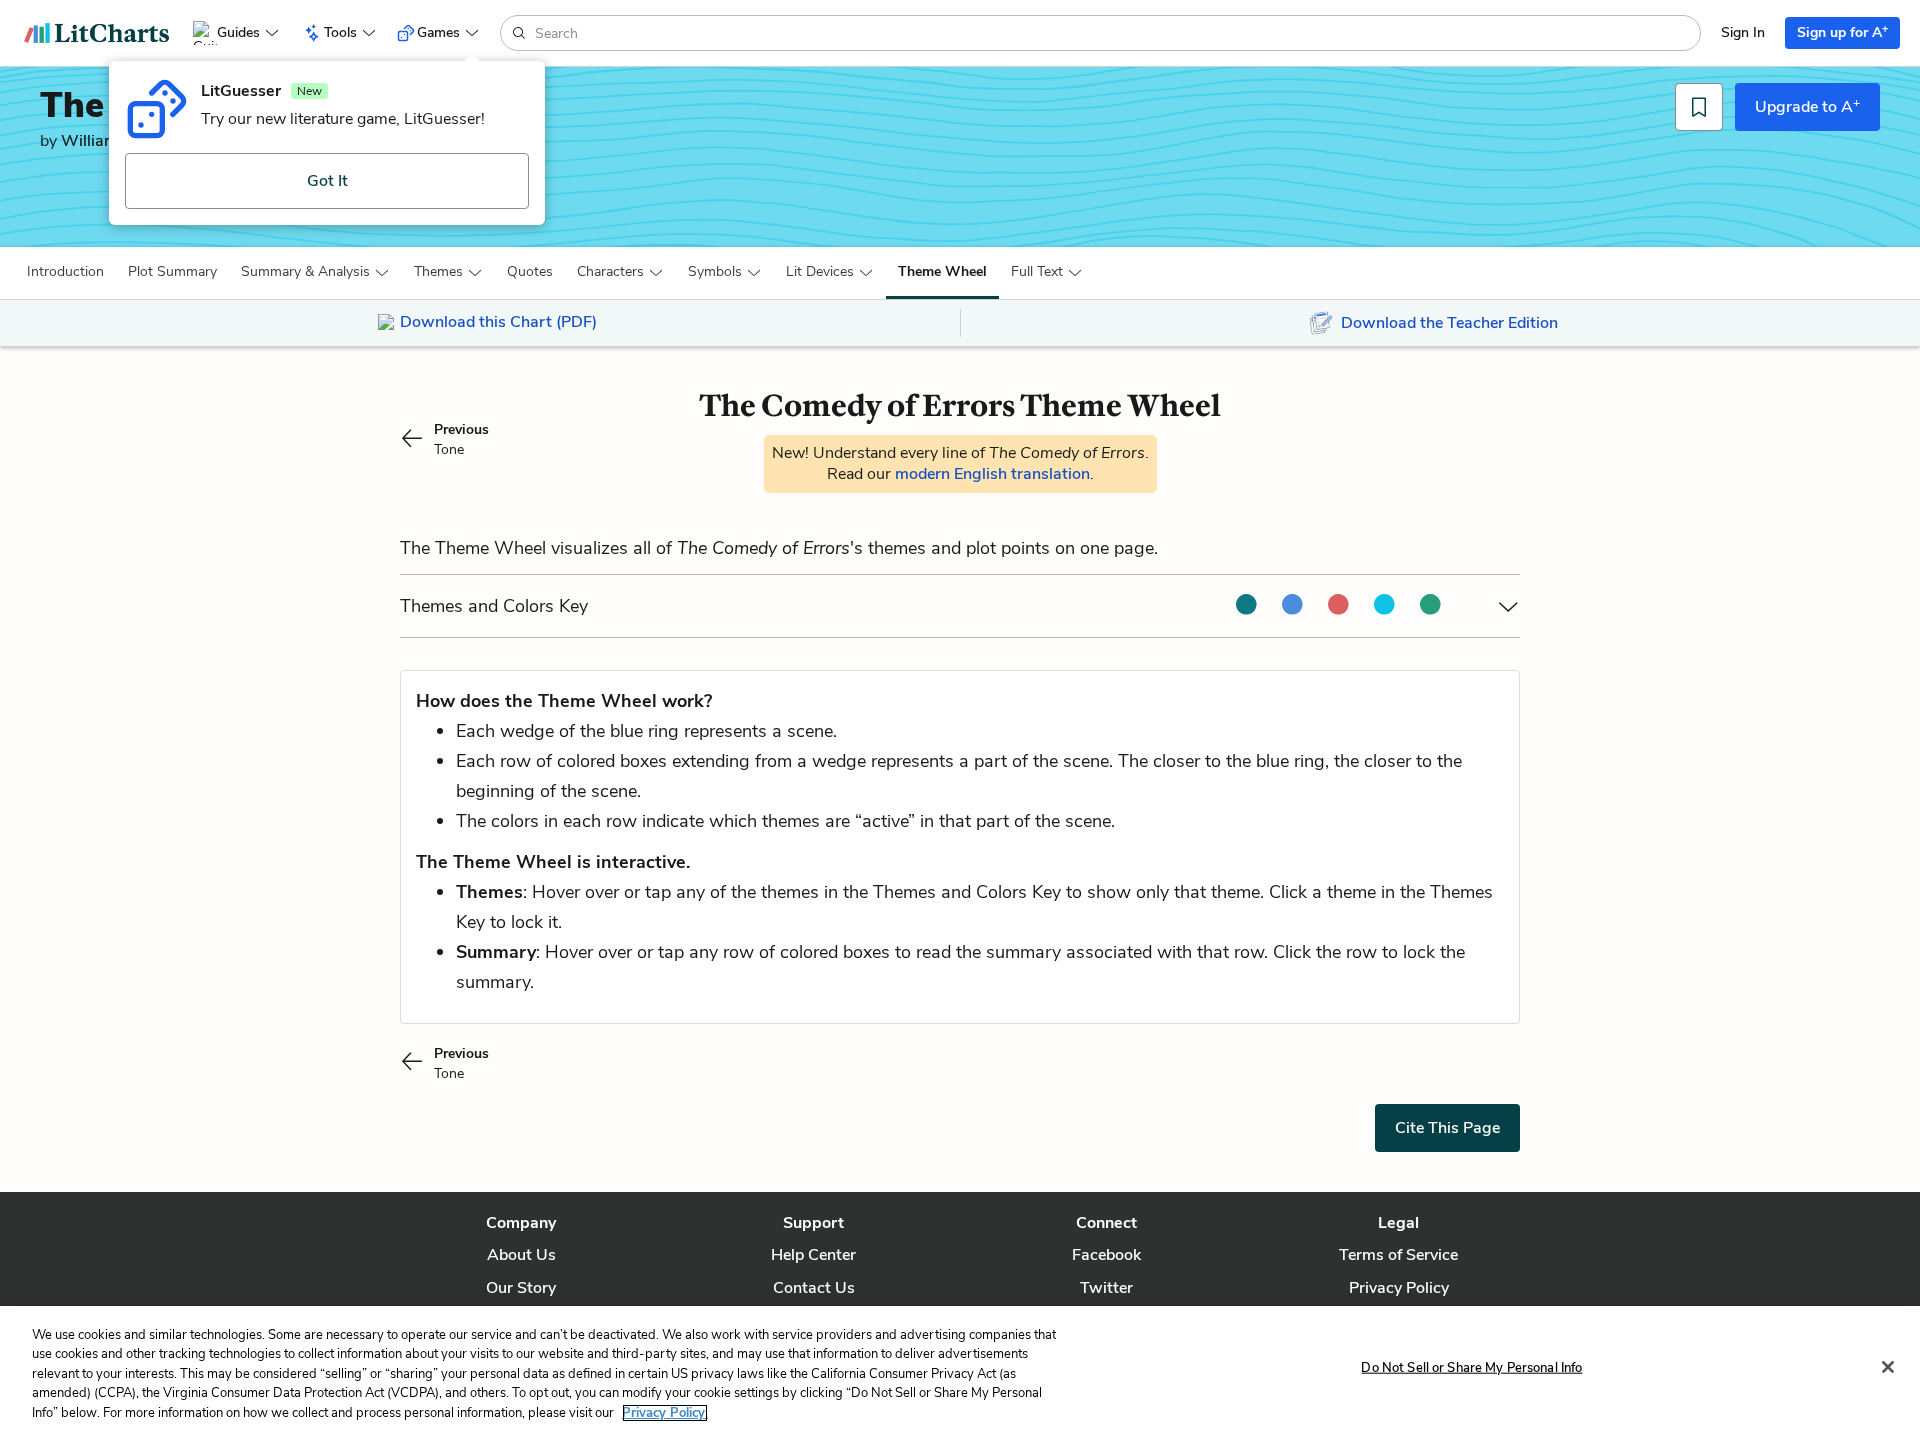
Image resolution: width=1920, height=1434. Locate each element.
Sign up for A (1842, 31)
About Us (521, 1255)
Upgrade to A (1807, 106)
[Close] (1888, 1367)
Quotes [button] (530, 271)
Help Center (813, 1255)
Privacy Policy (1399, 1288)
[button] (65, 272)
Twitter (1106, 1288)
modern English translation (992, 474)
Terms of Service (1398, 1255)
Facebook (1106, 1255)
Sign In (1743, 32)
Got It (327, 181)
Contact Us (814, 1288)
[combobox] (1115, 33)
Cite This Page (1447, 1128)
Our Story (521, 1288)
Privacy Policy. (665, 1413)
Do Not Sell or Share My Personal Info (1471, 1368)
